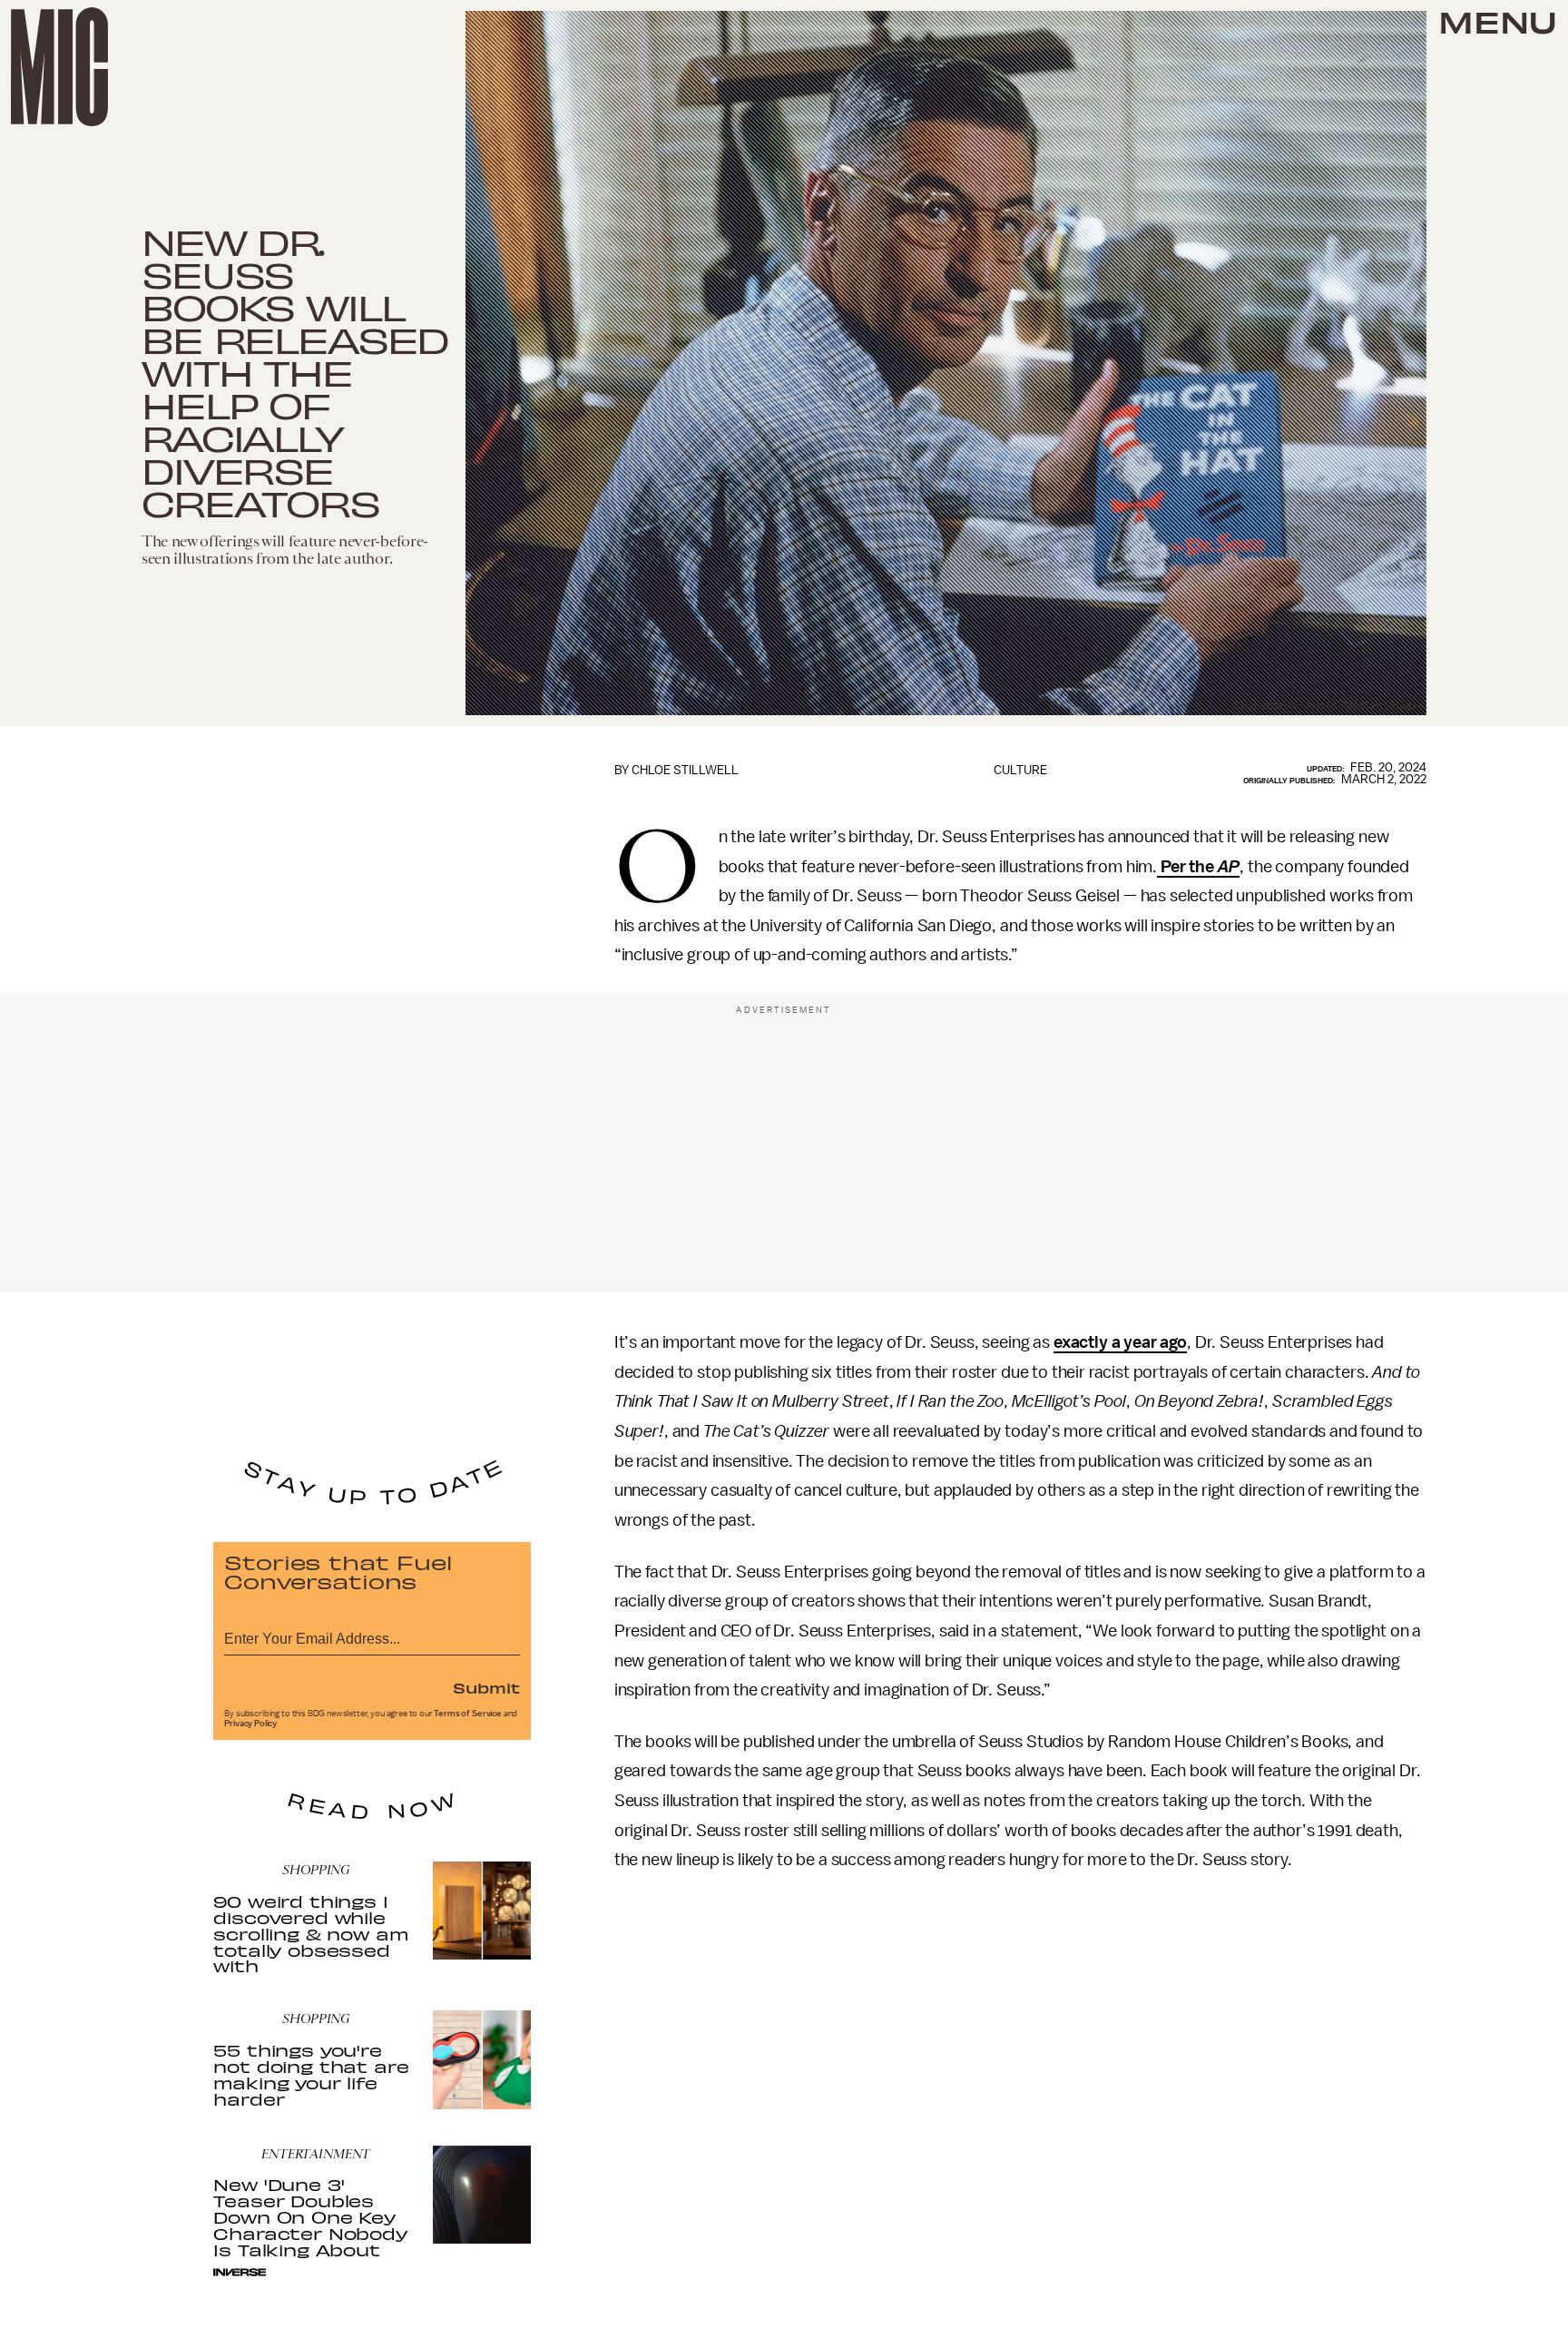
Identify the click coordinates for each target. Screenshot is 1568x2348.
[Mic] (59, 67)
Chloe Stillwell (685, 770)
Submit (486, 1687)
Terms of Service (467, 1714)
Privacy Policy (250, 1724)
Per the (1198, 867)
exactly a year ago (1120, 1342)
